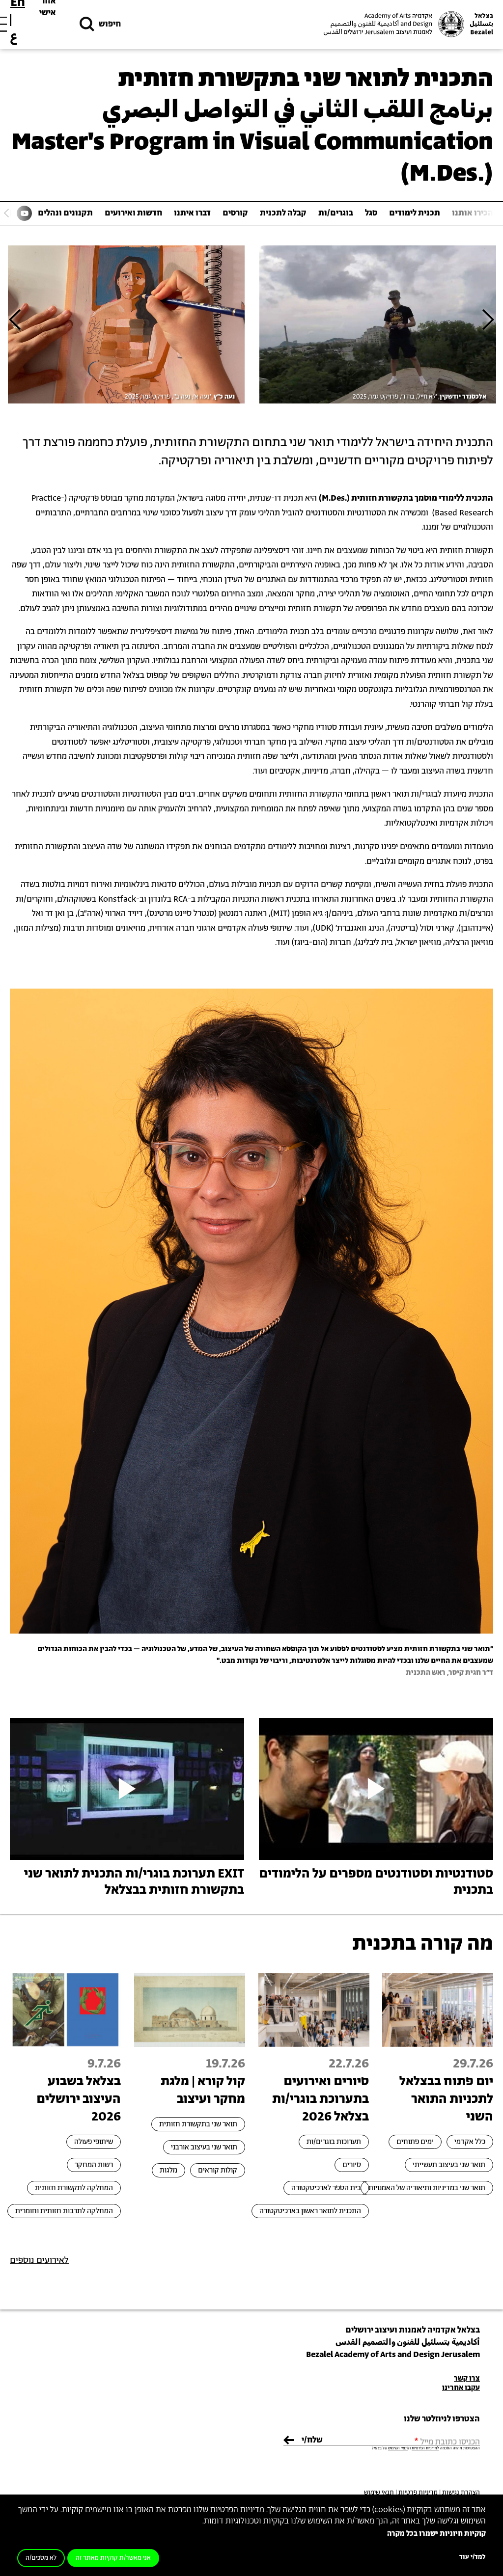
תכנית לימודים (415, 213)
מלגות (168, 2170)
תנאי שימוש (379, 2493)
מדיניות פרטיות (418, 2493)
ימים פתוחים (415, 2142)
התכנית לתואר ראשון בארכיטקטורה (310, 2211)
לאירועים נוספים (39, 2260)
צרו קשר (467, 2378)
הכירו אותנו (473, 213)
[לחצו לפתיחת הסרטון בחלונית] (376, 1789)
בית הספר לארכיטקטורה (326, 2188)
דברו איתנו (192, 213)
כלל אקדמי (470, 2142)
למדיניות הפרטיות (425, 2448)
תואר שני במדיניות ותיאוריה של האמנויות (427, 2188)
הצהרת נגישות (461, 2493)
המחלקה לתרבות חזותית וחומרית (64, 2211)
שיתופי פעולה (94, 2142)
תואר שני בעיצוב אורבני (204, 2147)
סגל (371, 213)
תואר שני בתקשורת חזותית (198, 2124)
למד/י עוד (473, 2557)
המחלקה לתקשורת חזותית (74, 2188)
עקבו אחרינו (461, 2388)
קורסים (235, 213)
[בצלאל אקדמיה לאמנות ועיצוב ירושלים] (407, 24)
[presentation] (488, 319)
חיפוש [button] (110, 24)
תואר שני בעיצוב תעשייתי (449, 2165)
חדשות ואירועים (133, 213)
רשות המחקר (94, 2165)
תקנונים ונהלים (65, 213)
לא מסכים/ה (41, 2558)
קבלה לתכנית (283, 213)
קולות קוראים (218, 2170)
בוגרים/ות (336, 213)
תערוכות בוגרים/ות (334, 2142)
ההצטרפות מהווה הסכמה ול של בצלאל (426, 2448)
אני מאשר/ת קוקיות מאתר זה (113, 2558)
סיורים (352, 2165)
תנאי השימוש (398, 2448)
